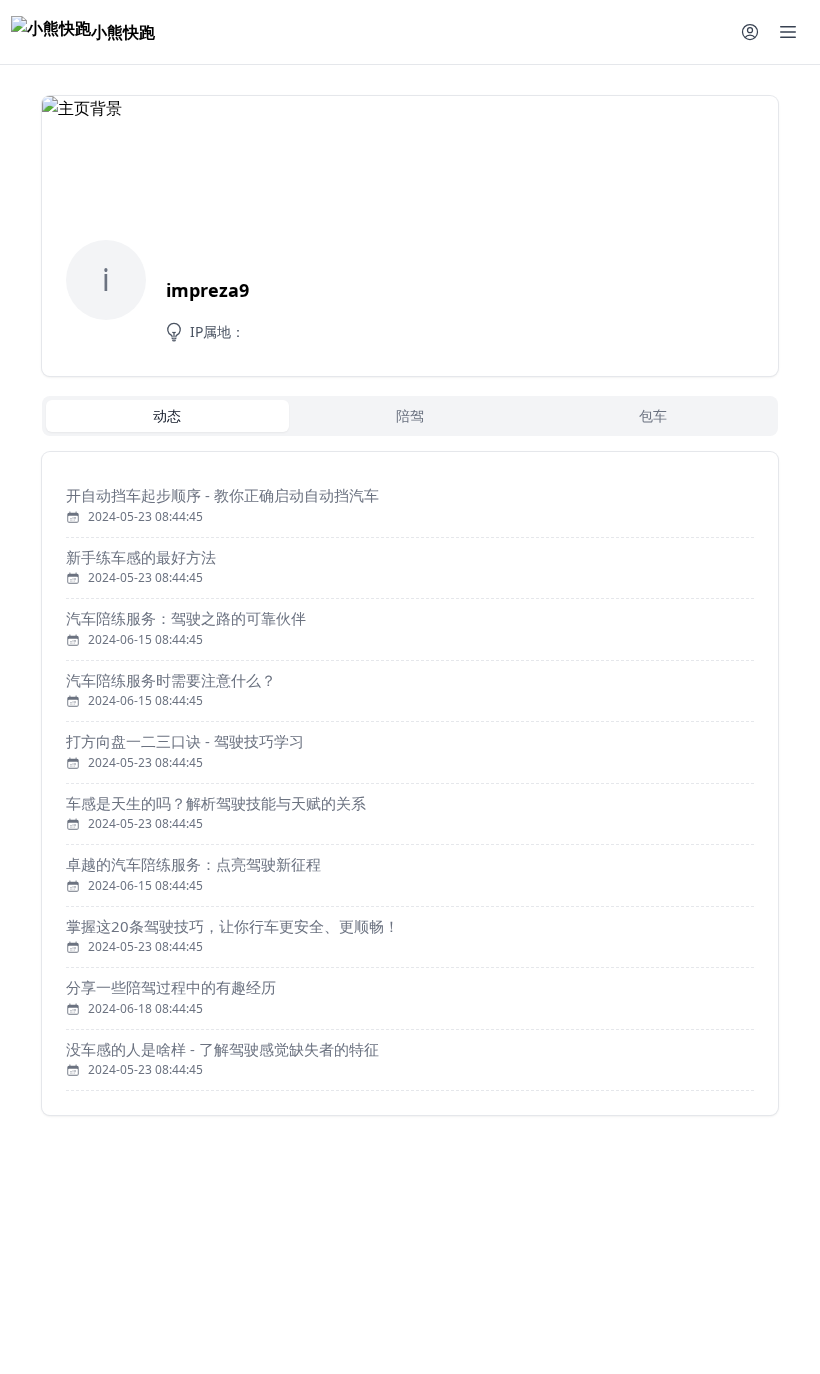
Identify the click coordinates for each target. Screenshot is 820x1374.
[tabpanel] (410, 783)
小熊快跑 (123, 32)
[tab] (167, 416)
